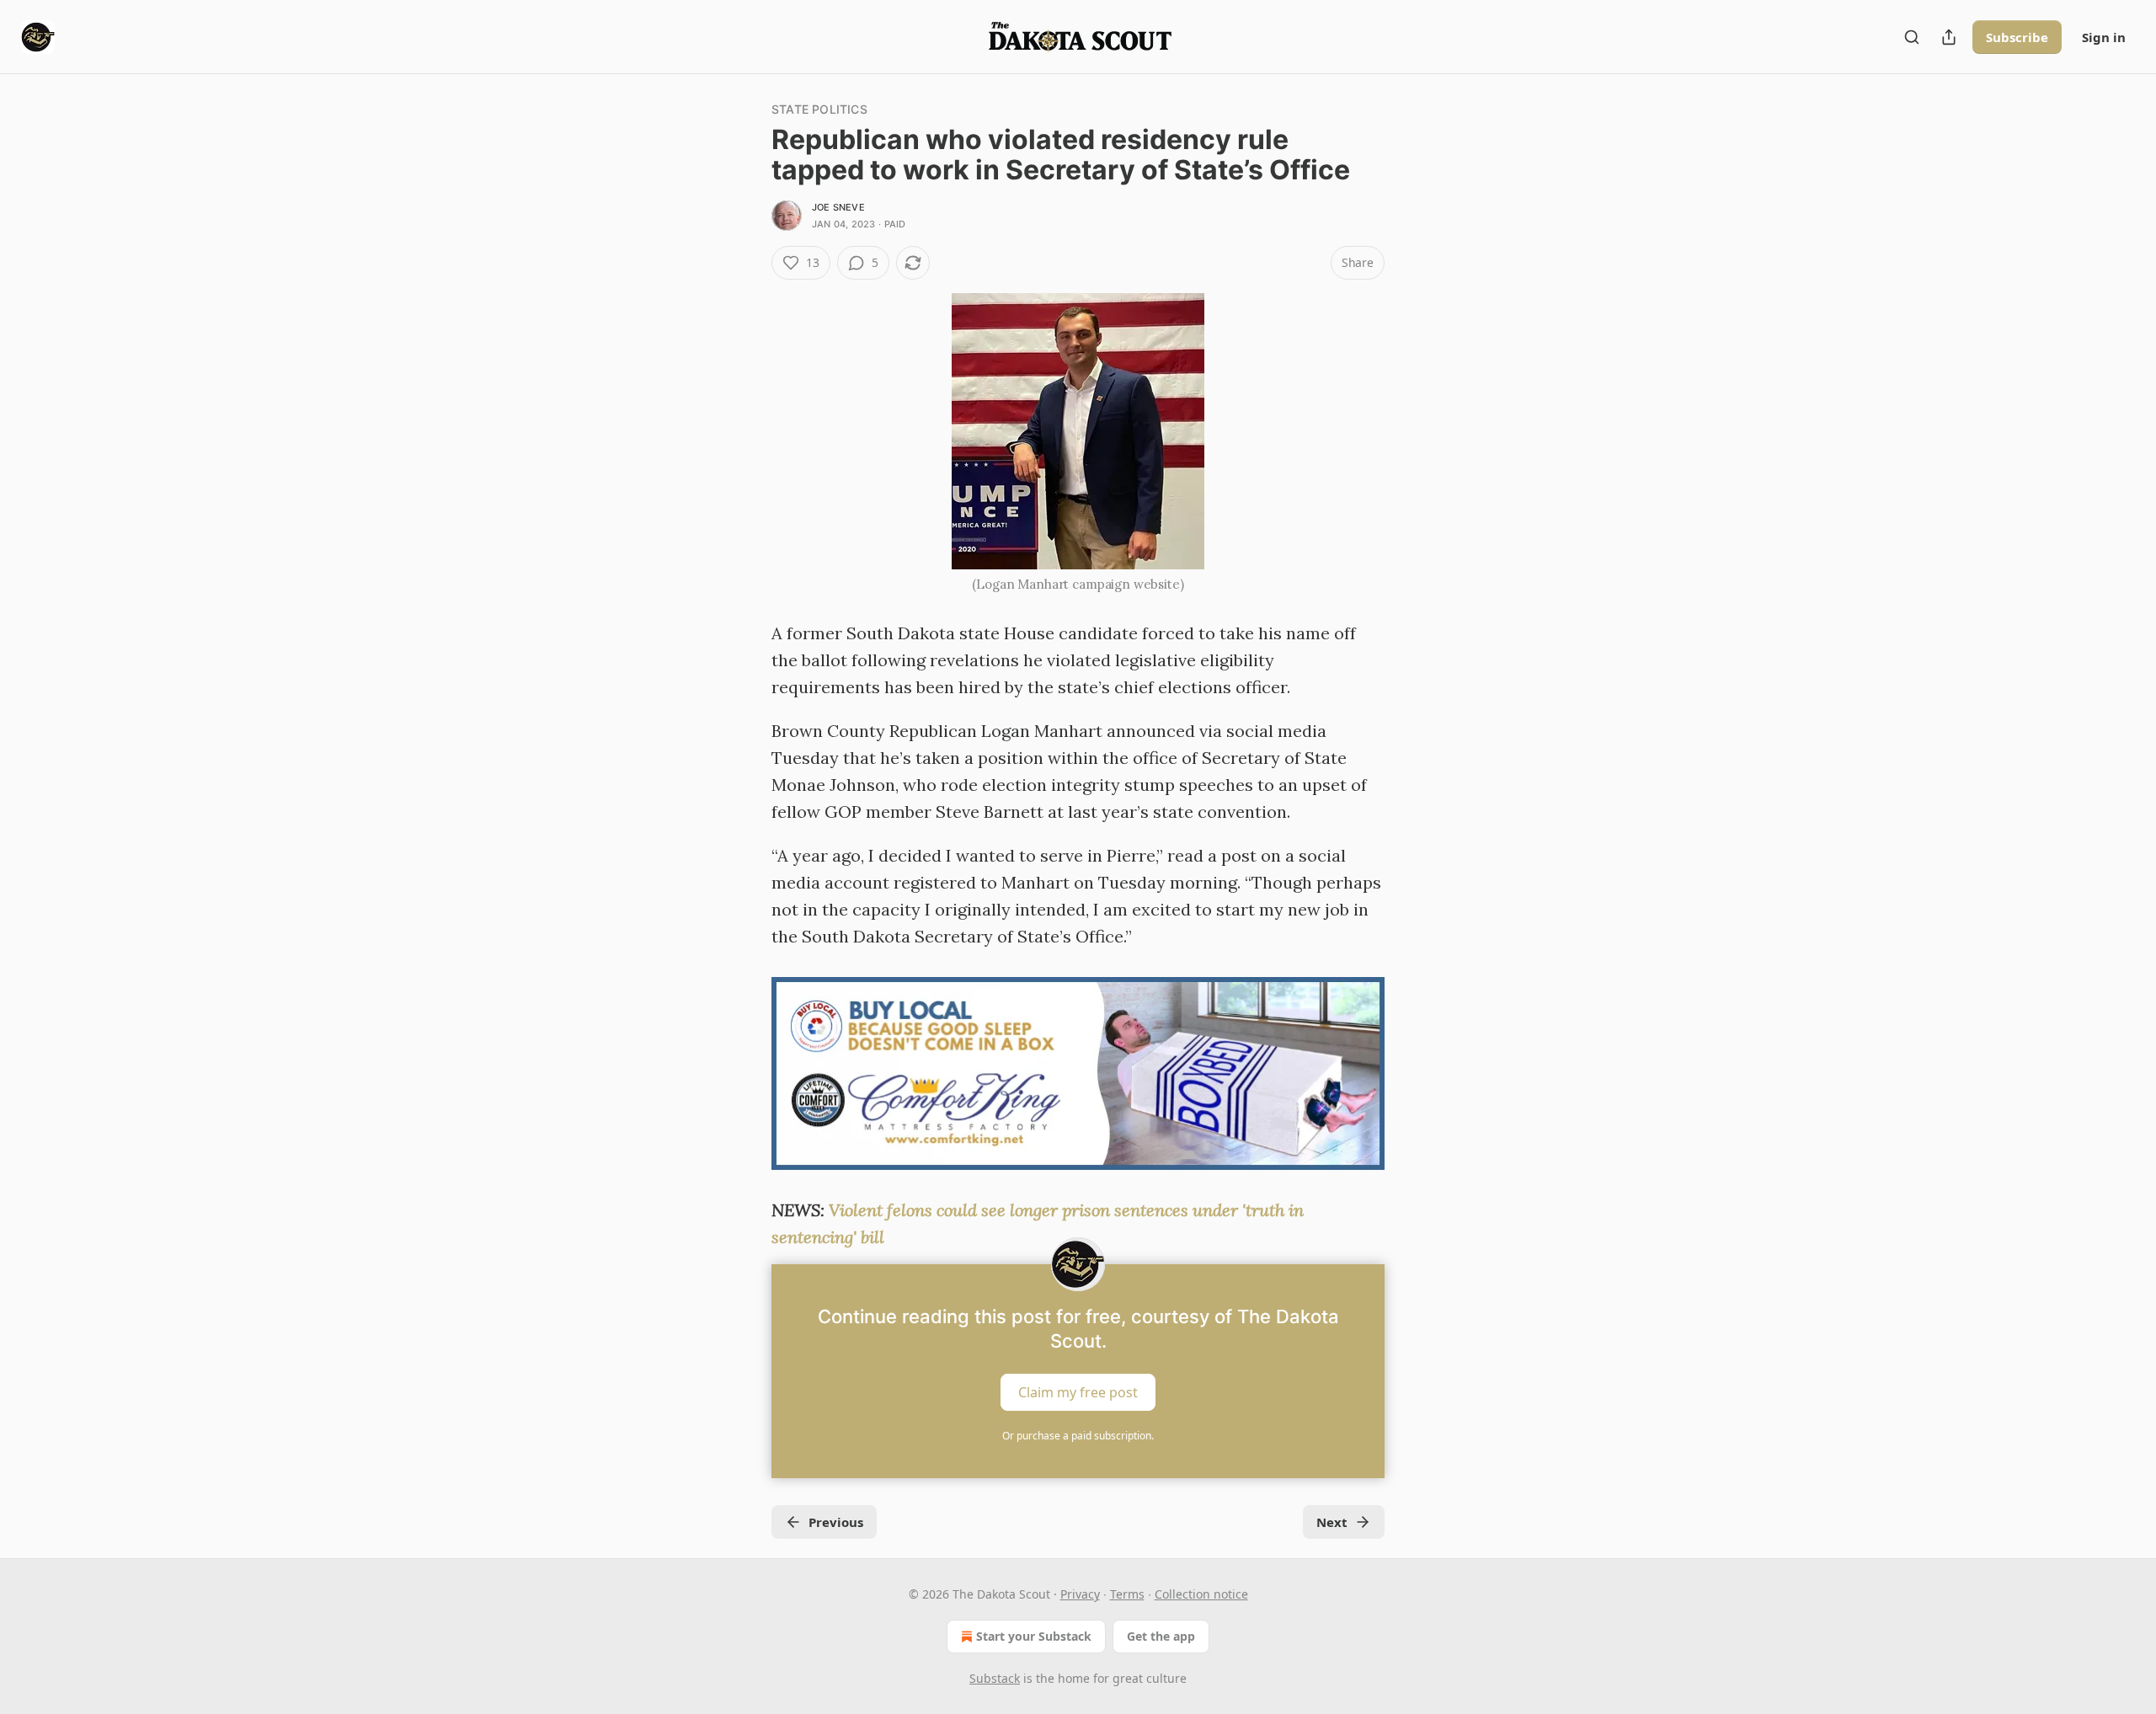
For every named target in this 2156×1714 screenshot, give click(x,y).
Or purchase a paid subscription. (1078, 1436)
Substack (995, 1678)
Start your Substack (1034, 1636)
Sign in (2104, 37)
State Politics (819, 109)
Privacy (1080, 1594)
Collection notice (1201, 1594)
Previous (836, 1522)
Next (1332, 1522)
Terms (1127, 1594)
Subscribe (2017, 37)
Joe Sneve (838, 207)
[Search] (1912, 37)
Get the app (1161, 1636)
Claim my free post (1078, 1392)
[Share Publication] (1949, 37)
